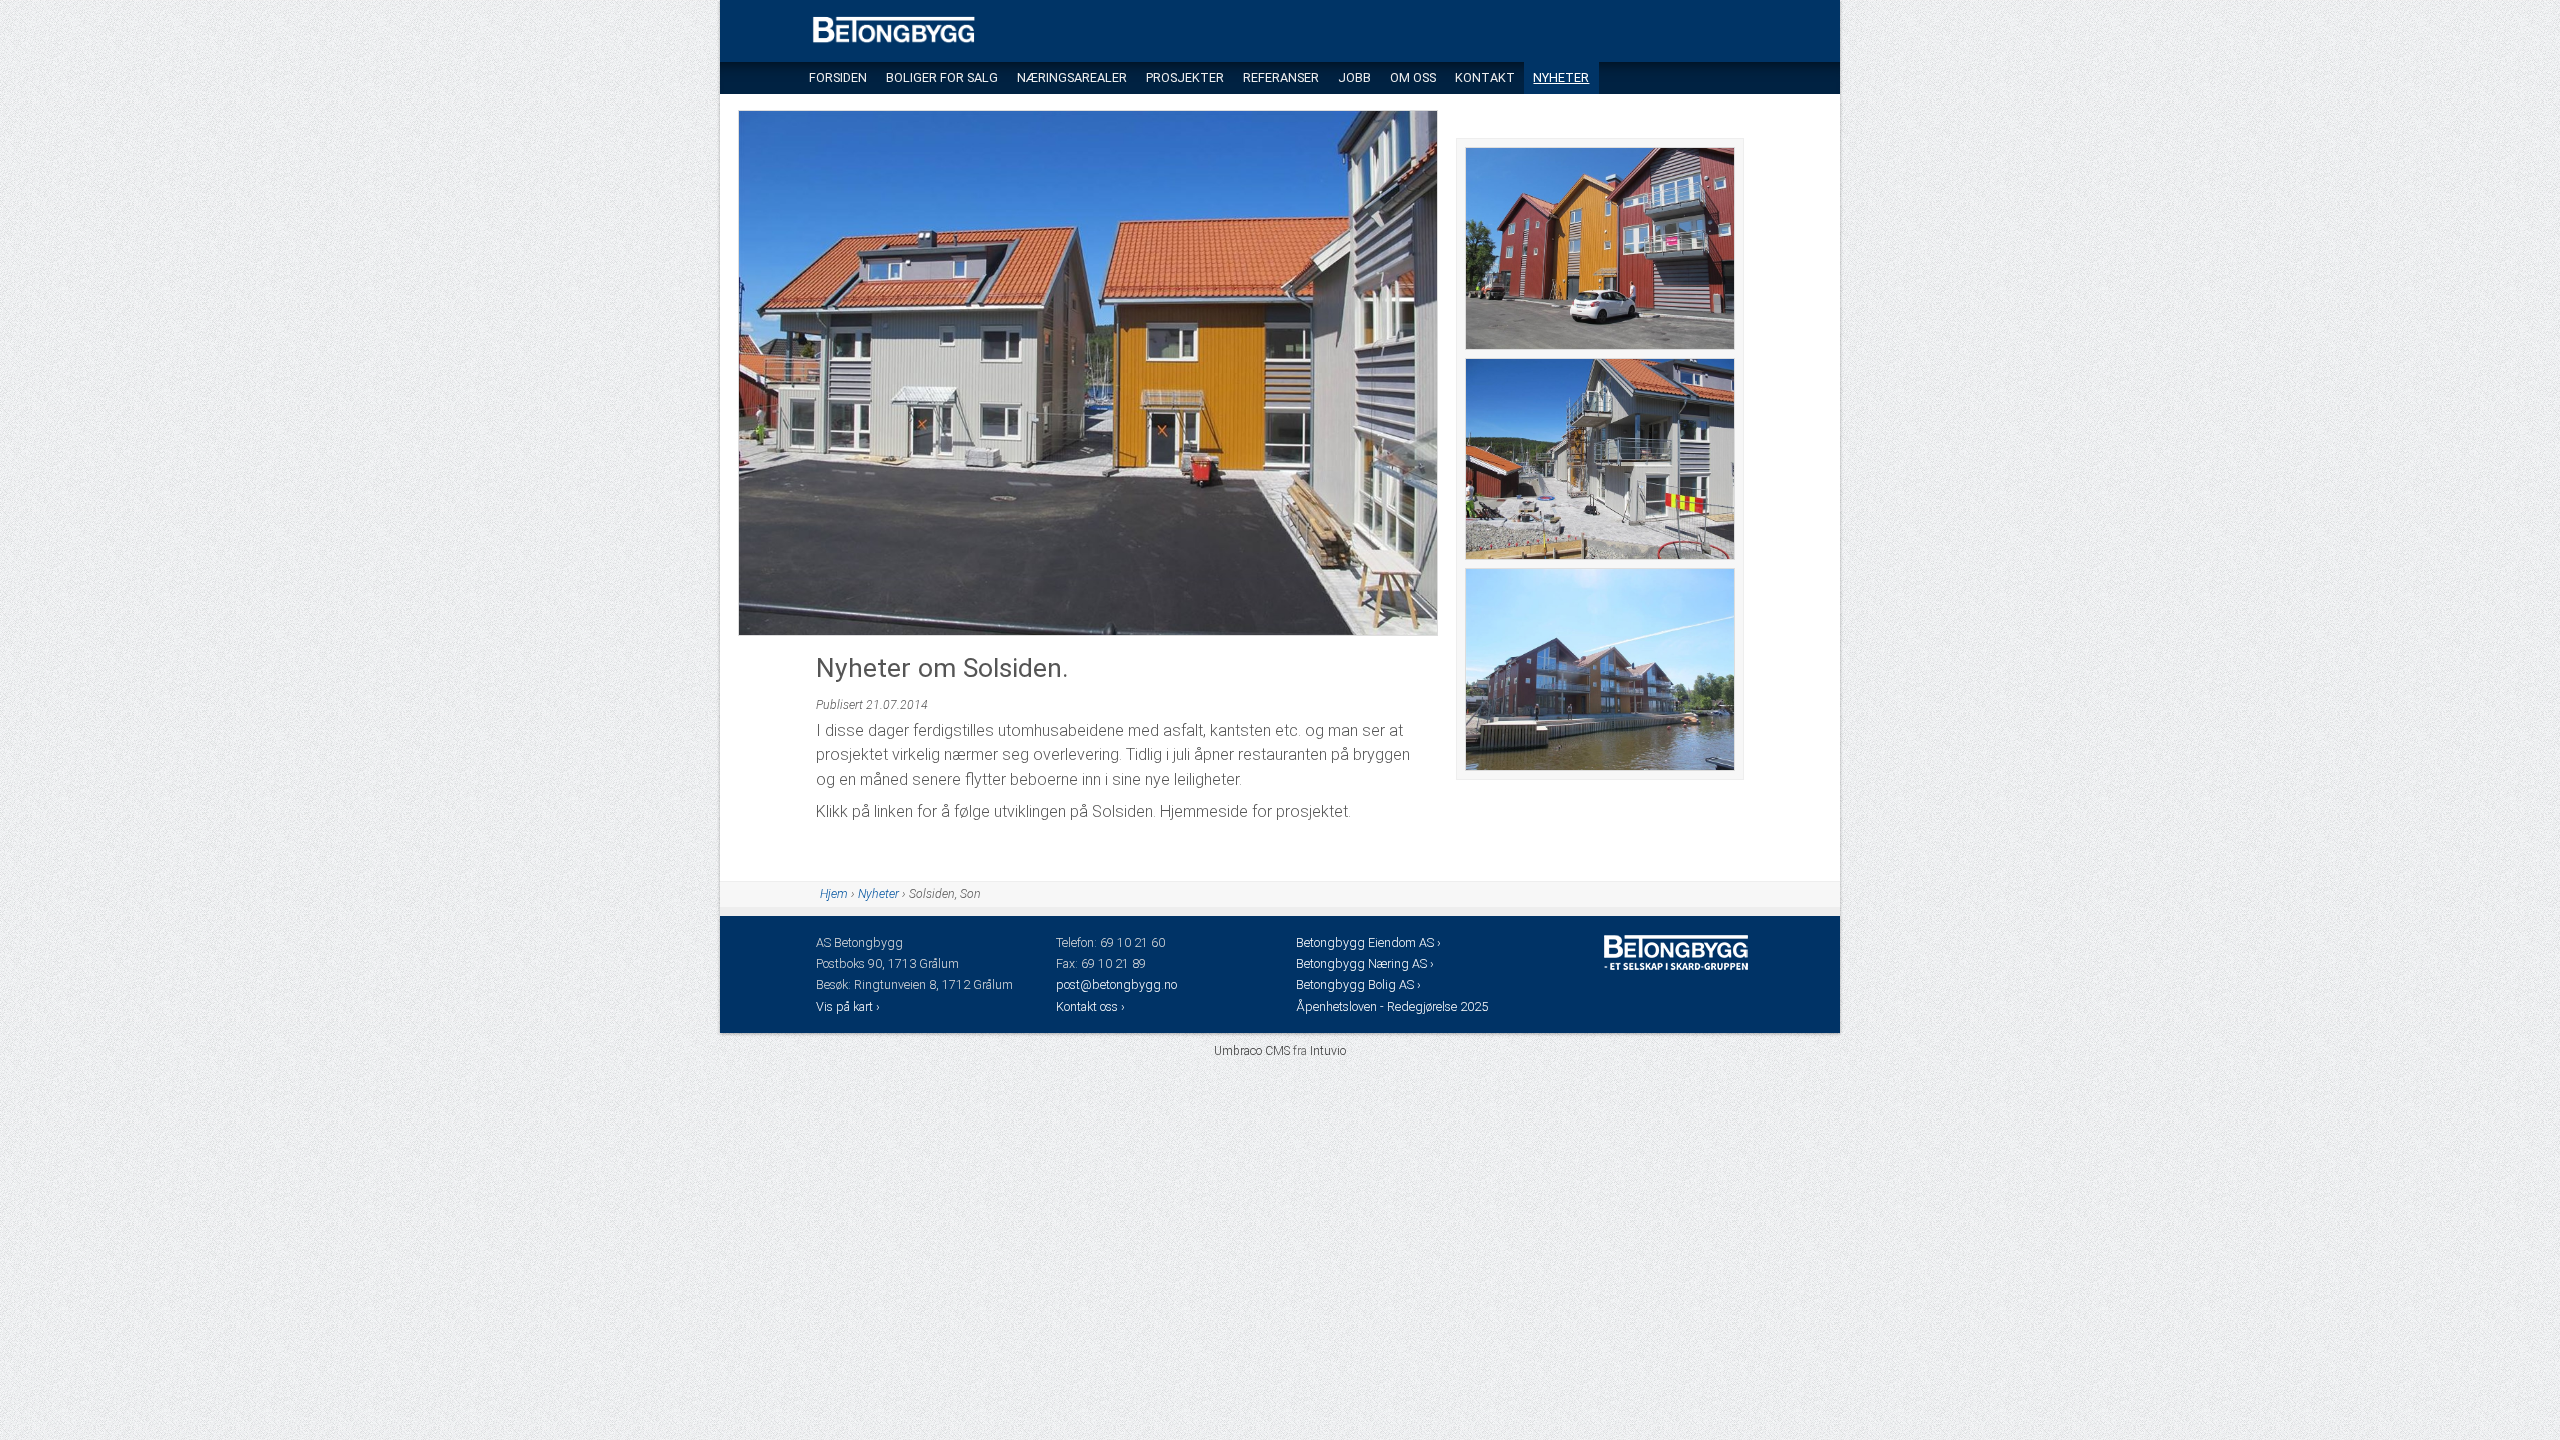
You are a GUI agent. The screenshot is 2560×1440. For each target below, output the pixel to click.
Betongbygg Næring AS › (1366, 963)
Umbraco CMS (1252, 1051)
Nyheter (1561, 77)
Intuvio (1328, 1051)
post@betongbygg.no (1116, 984)
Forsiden (838, 77)
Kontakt (1485, 77)
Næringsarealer (1072, 77)
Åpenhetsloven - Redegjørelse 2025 (1392, 1006)
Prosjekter (1185, 77)
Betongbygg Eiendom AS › (1370, 942)
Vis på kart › (849, 1006)
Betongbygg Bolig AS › (1360, 984)
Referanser (1281, 77)
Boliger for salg (942, 77)
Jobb (1354, 77)
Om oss (1413, 77)
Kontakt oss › (1090, 1006)
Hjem (834, 894)
